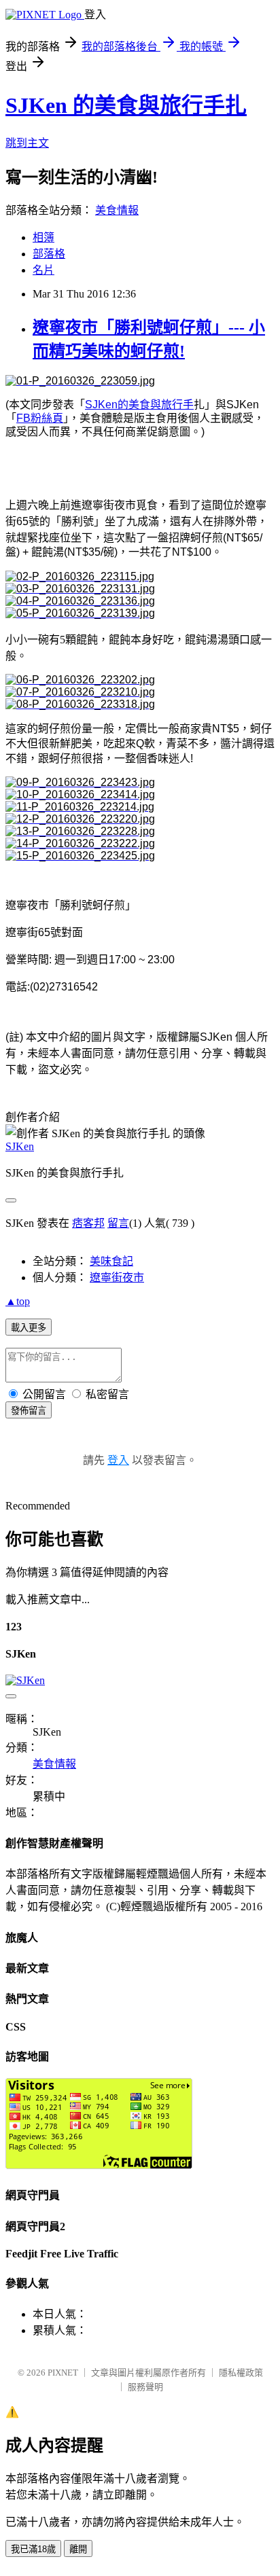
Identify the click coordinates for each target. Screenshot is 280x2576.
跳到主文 (27, 143)
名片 (43, 270)
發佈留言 (29, 1411)
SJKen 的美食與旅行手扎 (126, 105)
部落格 (49, 254)
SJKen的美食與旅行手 (139, 405)
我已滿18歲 (33, 2549)
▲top (18, 1301)
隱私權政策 (241, 2373)
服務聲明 (145, 2387)
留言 (118, 1223)
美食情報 (117, 210)
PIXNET (63, 2373)
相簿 (43, 237)
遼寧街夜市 (117, 1277)
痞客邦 (88, 1223)
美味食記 (111, 1261)
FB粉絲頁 (40, 418)
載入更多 (29, 1328)
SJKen (20, 1146)
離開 (78, 2549)
